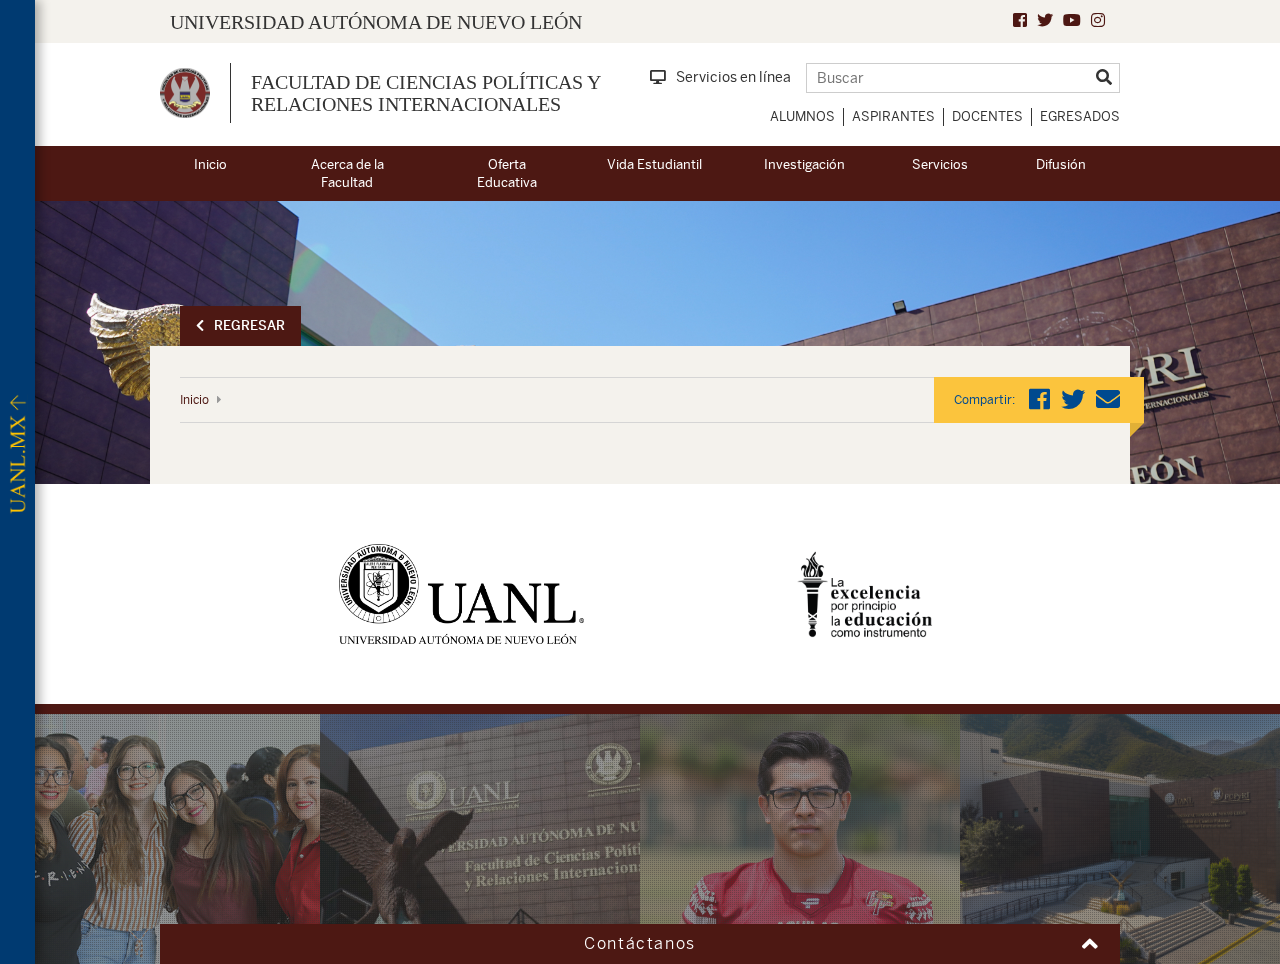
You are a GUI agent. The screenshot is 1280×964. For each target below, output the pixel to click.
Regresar (249, 325)
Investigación (804, 164)
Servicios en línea (733, 77)
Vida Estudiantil (654, 164)
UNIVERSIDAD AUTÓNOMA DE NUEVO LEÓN (376, 22)
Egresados (1080, 116)
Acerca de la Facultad (347, 174)
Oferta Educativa (507, 174)
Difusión (1061, 164)
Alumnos (802, 116)
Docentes (987, 116)
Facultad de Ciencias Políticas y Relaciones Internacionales (425, 93)
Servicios (940, 164)
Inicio (210, 164)
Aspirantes (893, 116)
